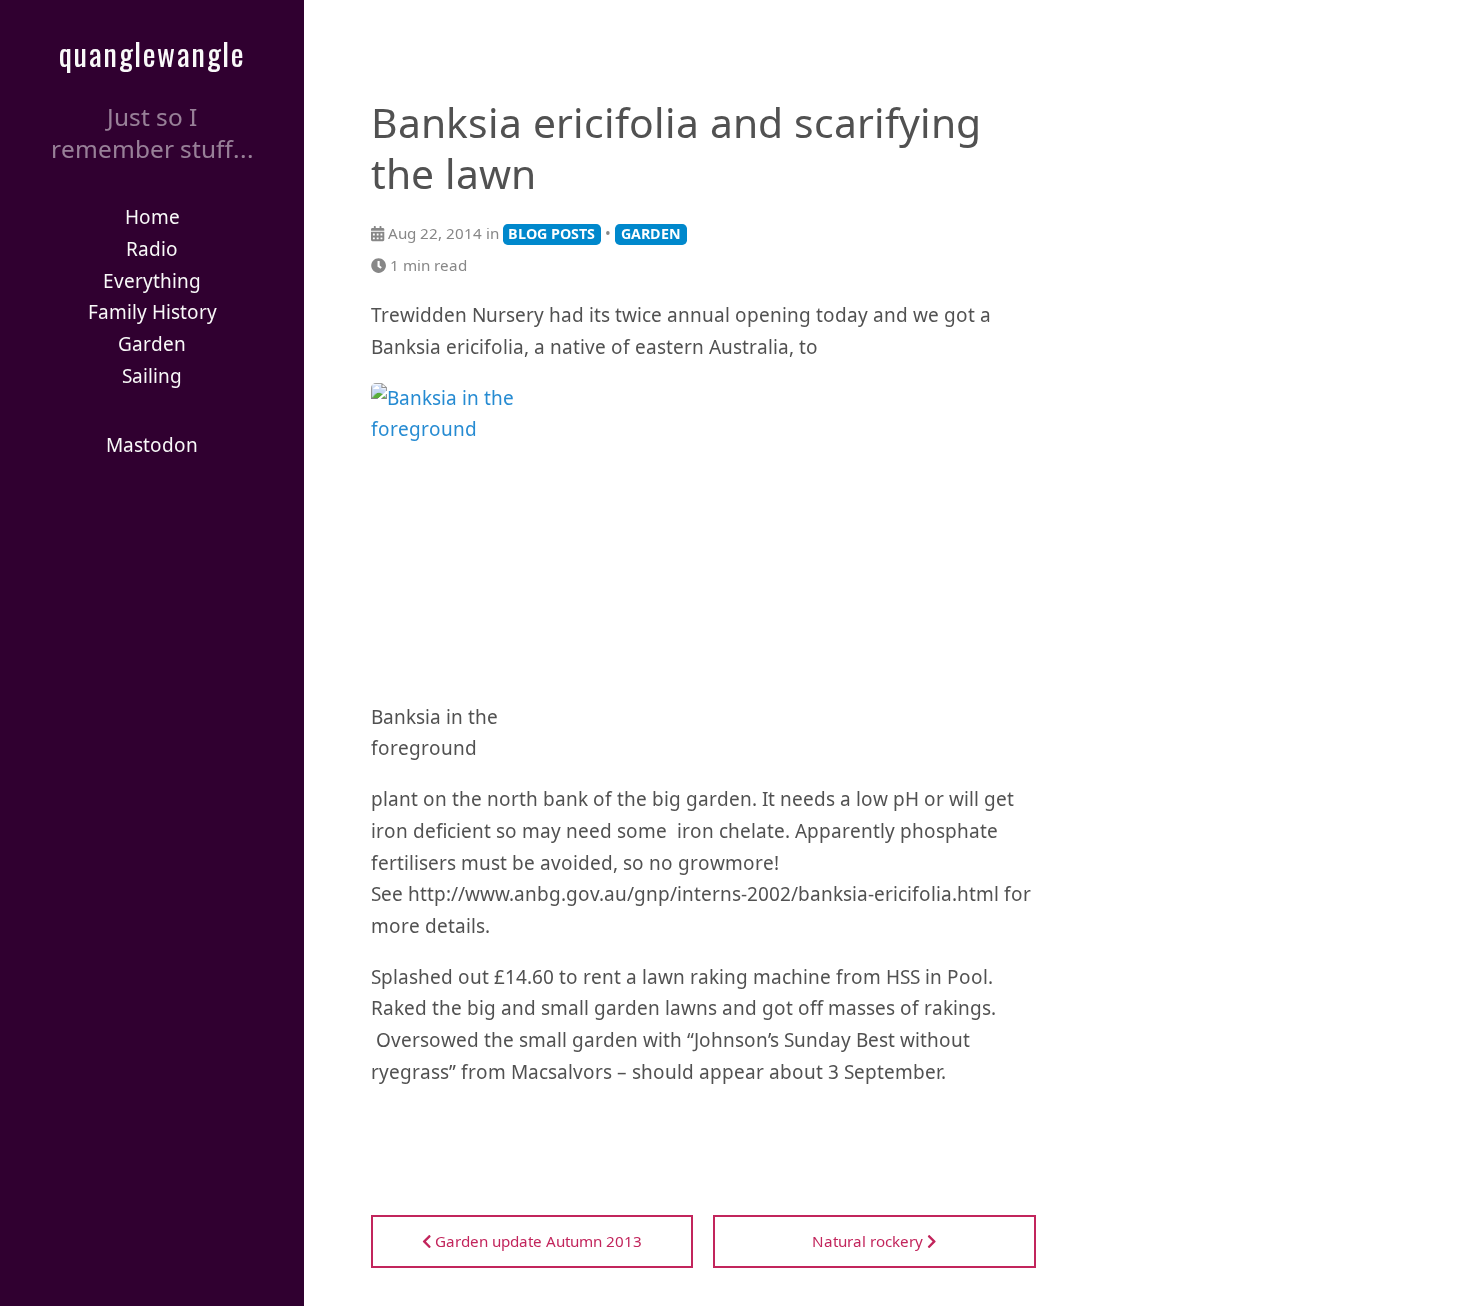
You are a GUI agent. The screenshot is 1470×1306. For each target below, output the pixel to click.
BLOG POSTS (551, 233)
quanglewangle (152, 53)
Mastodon (152, 445)
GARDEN (651, 233)
